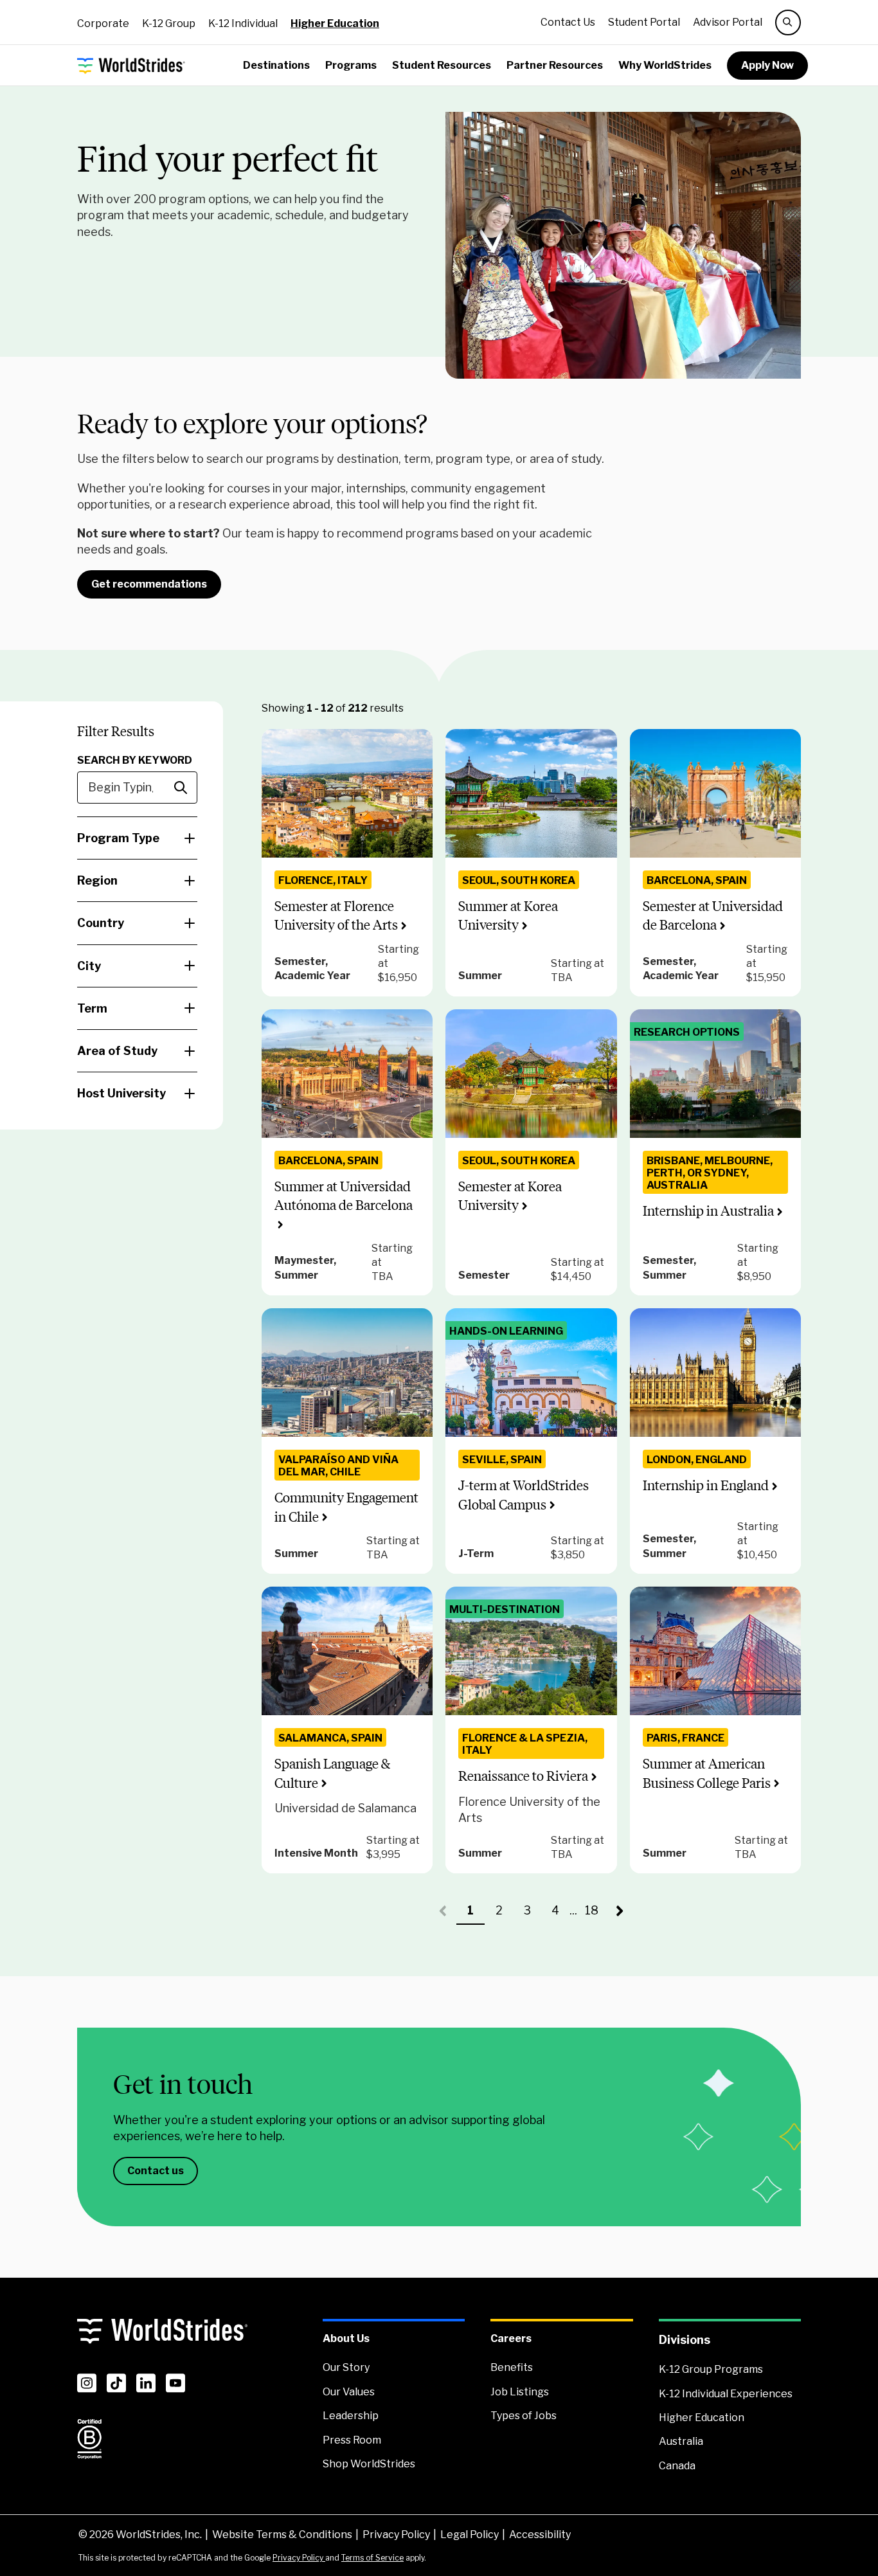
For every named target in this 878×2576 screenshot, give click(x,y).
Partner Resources (555, 65)
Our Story (346, 2367)
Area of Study (117, 1051)
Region (97, 880)
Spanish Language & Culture (332, 1773)
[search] (788, 23)
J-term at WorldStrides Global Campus (524, 1495)
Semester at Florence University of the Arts (336, 915)
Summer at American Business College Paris (707, 1773)
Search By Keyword (135, 760)
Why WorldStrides (665, 65)
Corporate (103, 23)
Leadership (351, 2416)
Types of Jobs (524, 2416)
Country (101, 923)
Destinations (276, 65)
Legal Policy (470, 2535)
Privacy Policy (396, 2535)
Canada (677, 2466)
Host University (121, 1093)
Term (92, 1008)
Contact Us (568, 22)
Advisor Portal (728, 22)
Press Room (352, 2440)
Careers (511, 2338)
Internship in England (706, 1485)
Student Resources (442, 65)
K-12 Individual (243, 23)
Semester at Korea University (510, 1196)
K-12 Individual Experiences (726, 2394)
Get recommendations (149, 584)
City (89, 966)
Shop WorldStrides (369, 2464)
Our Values (349, 2392)
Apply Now (767, 65)
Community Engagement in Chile (346, 1507)
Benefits (512, 2367)
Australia (681, 2441)
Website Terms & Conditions (282, 2535)
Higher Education (335, 23)
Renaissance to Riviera (523, 1776)
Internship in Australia (708, 1211)
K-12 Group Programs (711, 2369)
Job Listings (520, 2392)
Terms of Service (372, 2558)
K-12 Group (169, 23)
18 (595, 1914)
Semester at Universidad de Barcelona (713, 915)
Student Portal (644, 22)
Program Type (118, 838)
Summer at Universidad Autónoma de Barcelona (344, 1196)
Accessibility (540, 2535)
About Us (346, 2338)
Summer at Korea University (508, 915)
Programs (351, 65)
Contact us (156, 2171)
